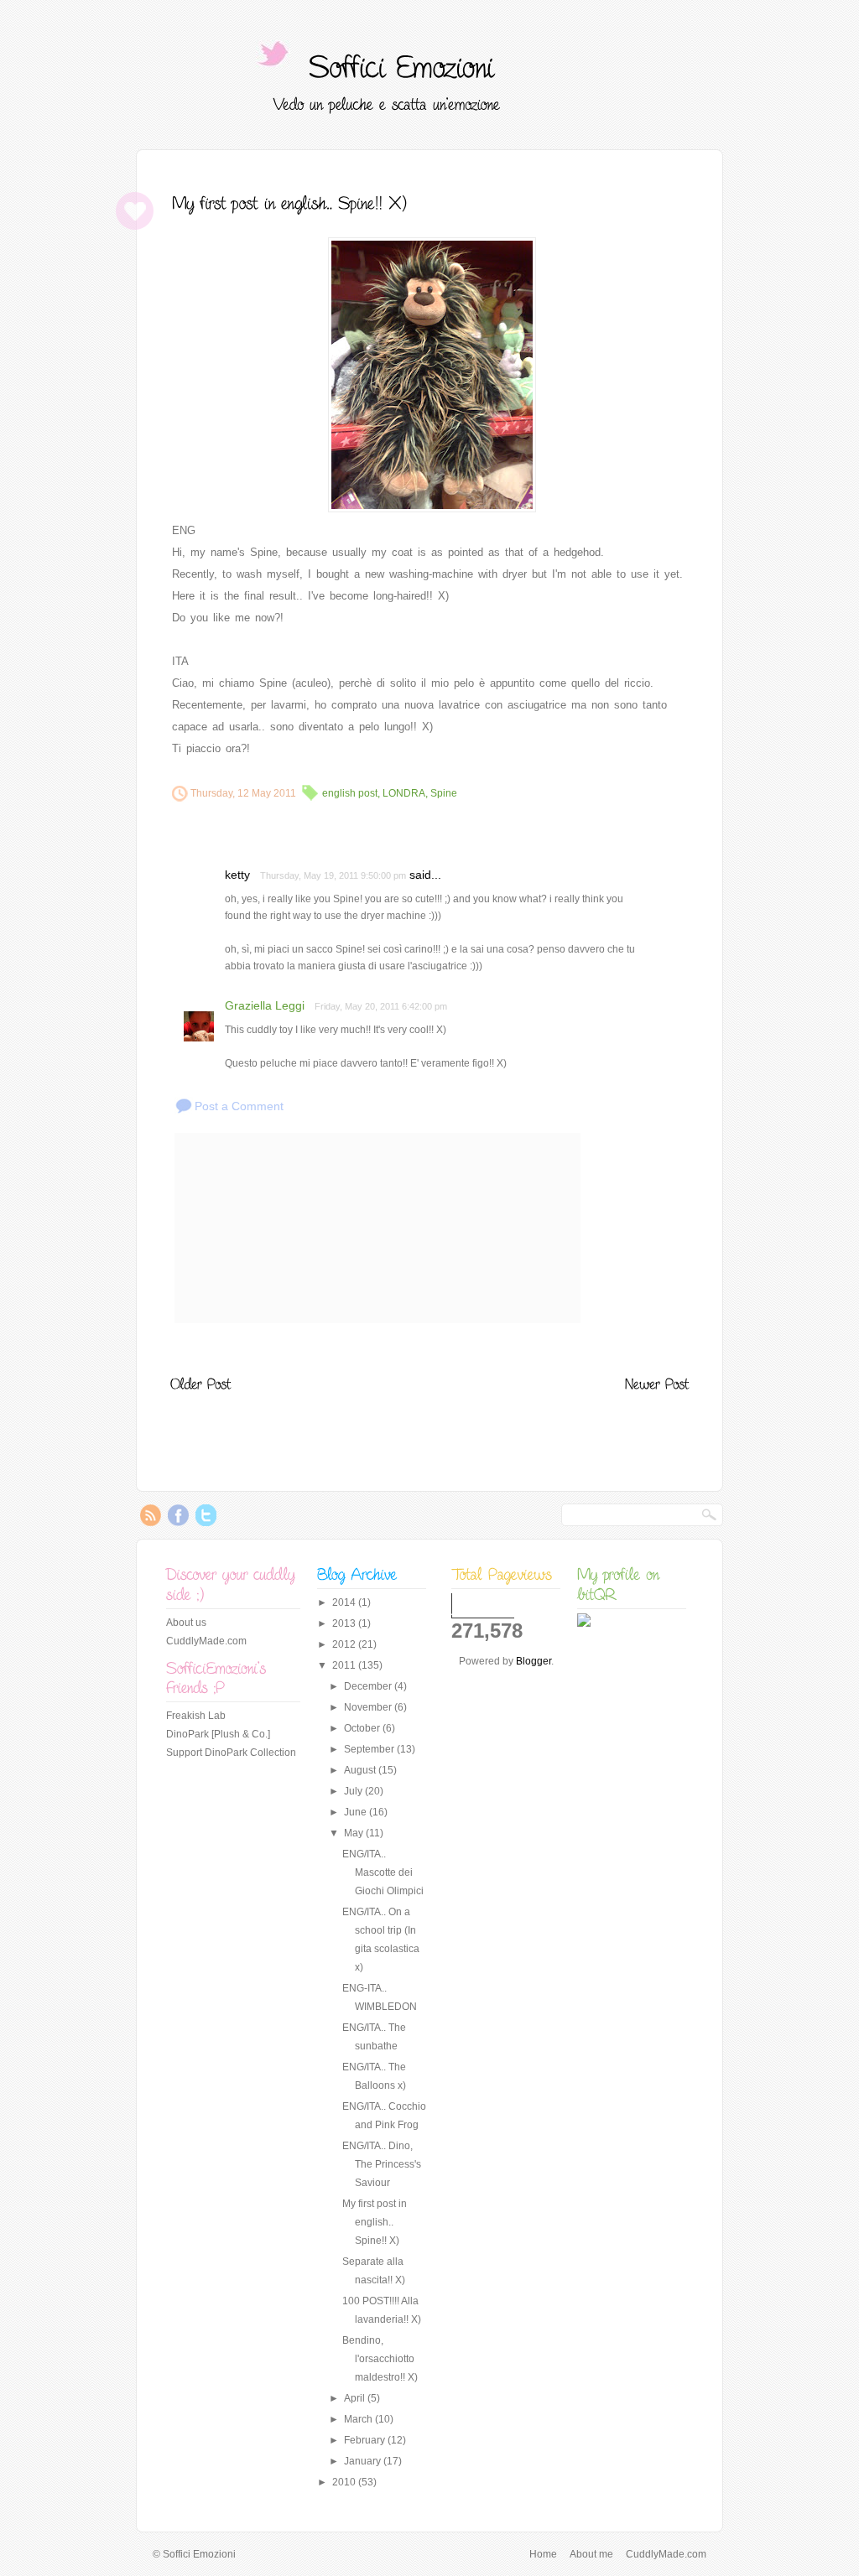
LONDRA (404, 793)
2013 (345, 1623)
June (357, 1812)
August (361, 1770)
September (370, 1749)
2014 (345, 1602)
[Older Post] (200, 1383)
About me (591, 2554)
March (359, 2419)
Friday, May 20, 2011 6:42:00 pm (381, 1006)
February (366, 2440)
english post (350, 793)
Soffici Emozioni (199, 2554)
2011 (345, 1665)
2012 (345, 1644)
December (369, 1686)
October (363, 1728)
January (364, 2461)
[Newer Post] (657, 1383)
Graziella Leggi (265, 1005)
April (356, 2398)
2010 (345, 2482)
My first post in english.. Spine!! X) (375, 2222)
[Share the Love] (135, 226)
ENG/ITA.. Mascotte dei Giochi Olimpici (383, 1872)
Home (543, 2554)
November (369, 1707)
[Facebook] (178, 1522)
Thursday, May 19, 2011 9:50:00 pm (333, 875)
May (355, 1833)
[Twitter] (206, 1522)
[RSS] (151, 1522)
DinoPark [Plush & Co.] (218, 1734)
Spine (444, 793)
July (354, 1791)
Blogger (534, 1661)
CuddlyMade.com (206, 1641)
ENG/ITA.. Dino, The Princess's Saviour (382, 2164)
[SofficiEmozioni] (401, 66)
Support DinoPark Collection (231, 1753)
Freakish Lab (196, 1716)
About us (186, 1623)
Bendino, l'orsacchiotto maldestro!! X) (380, 2359)
